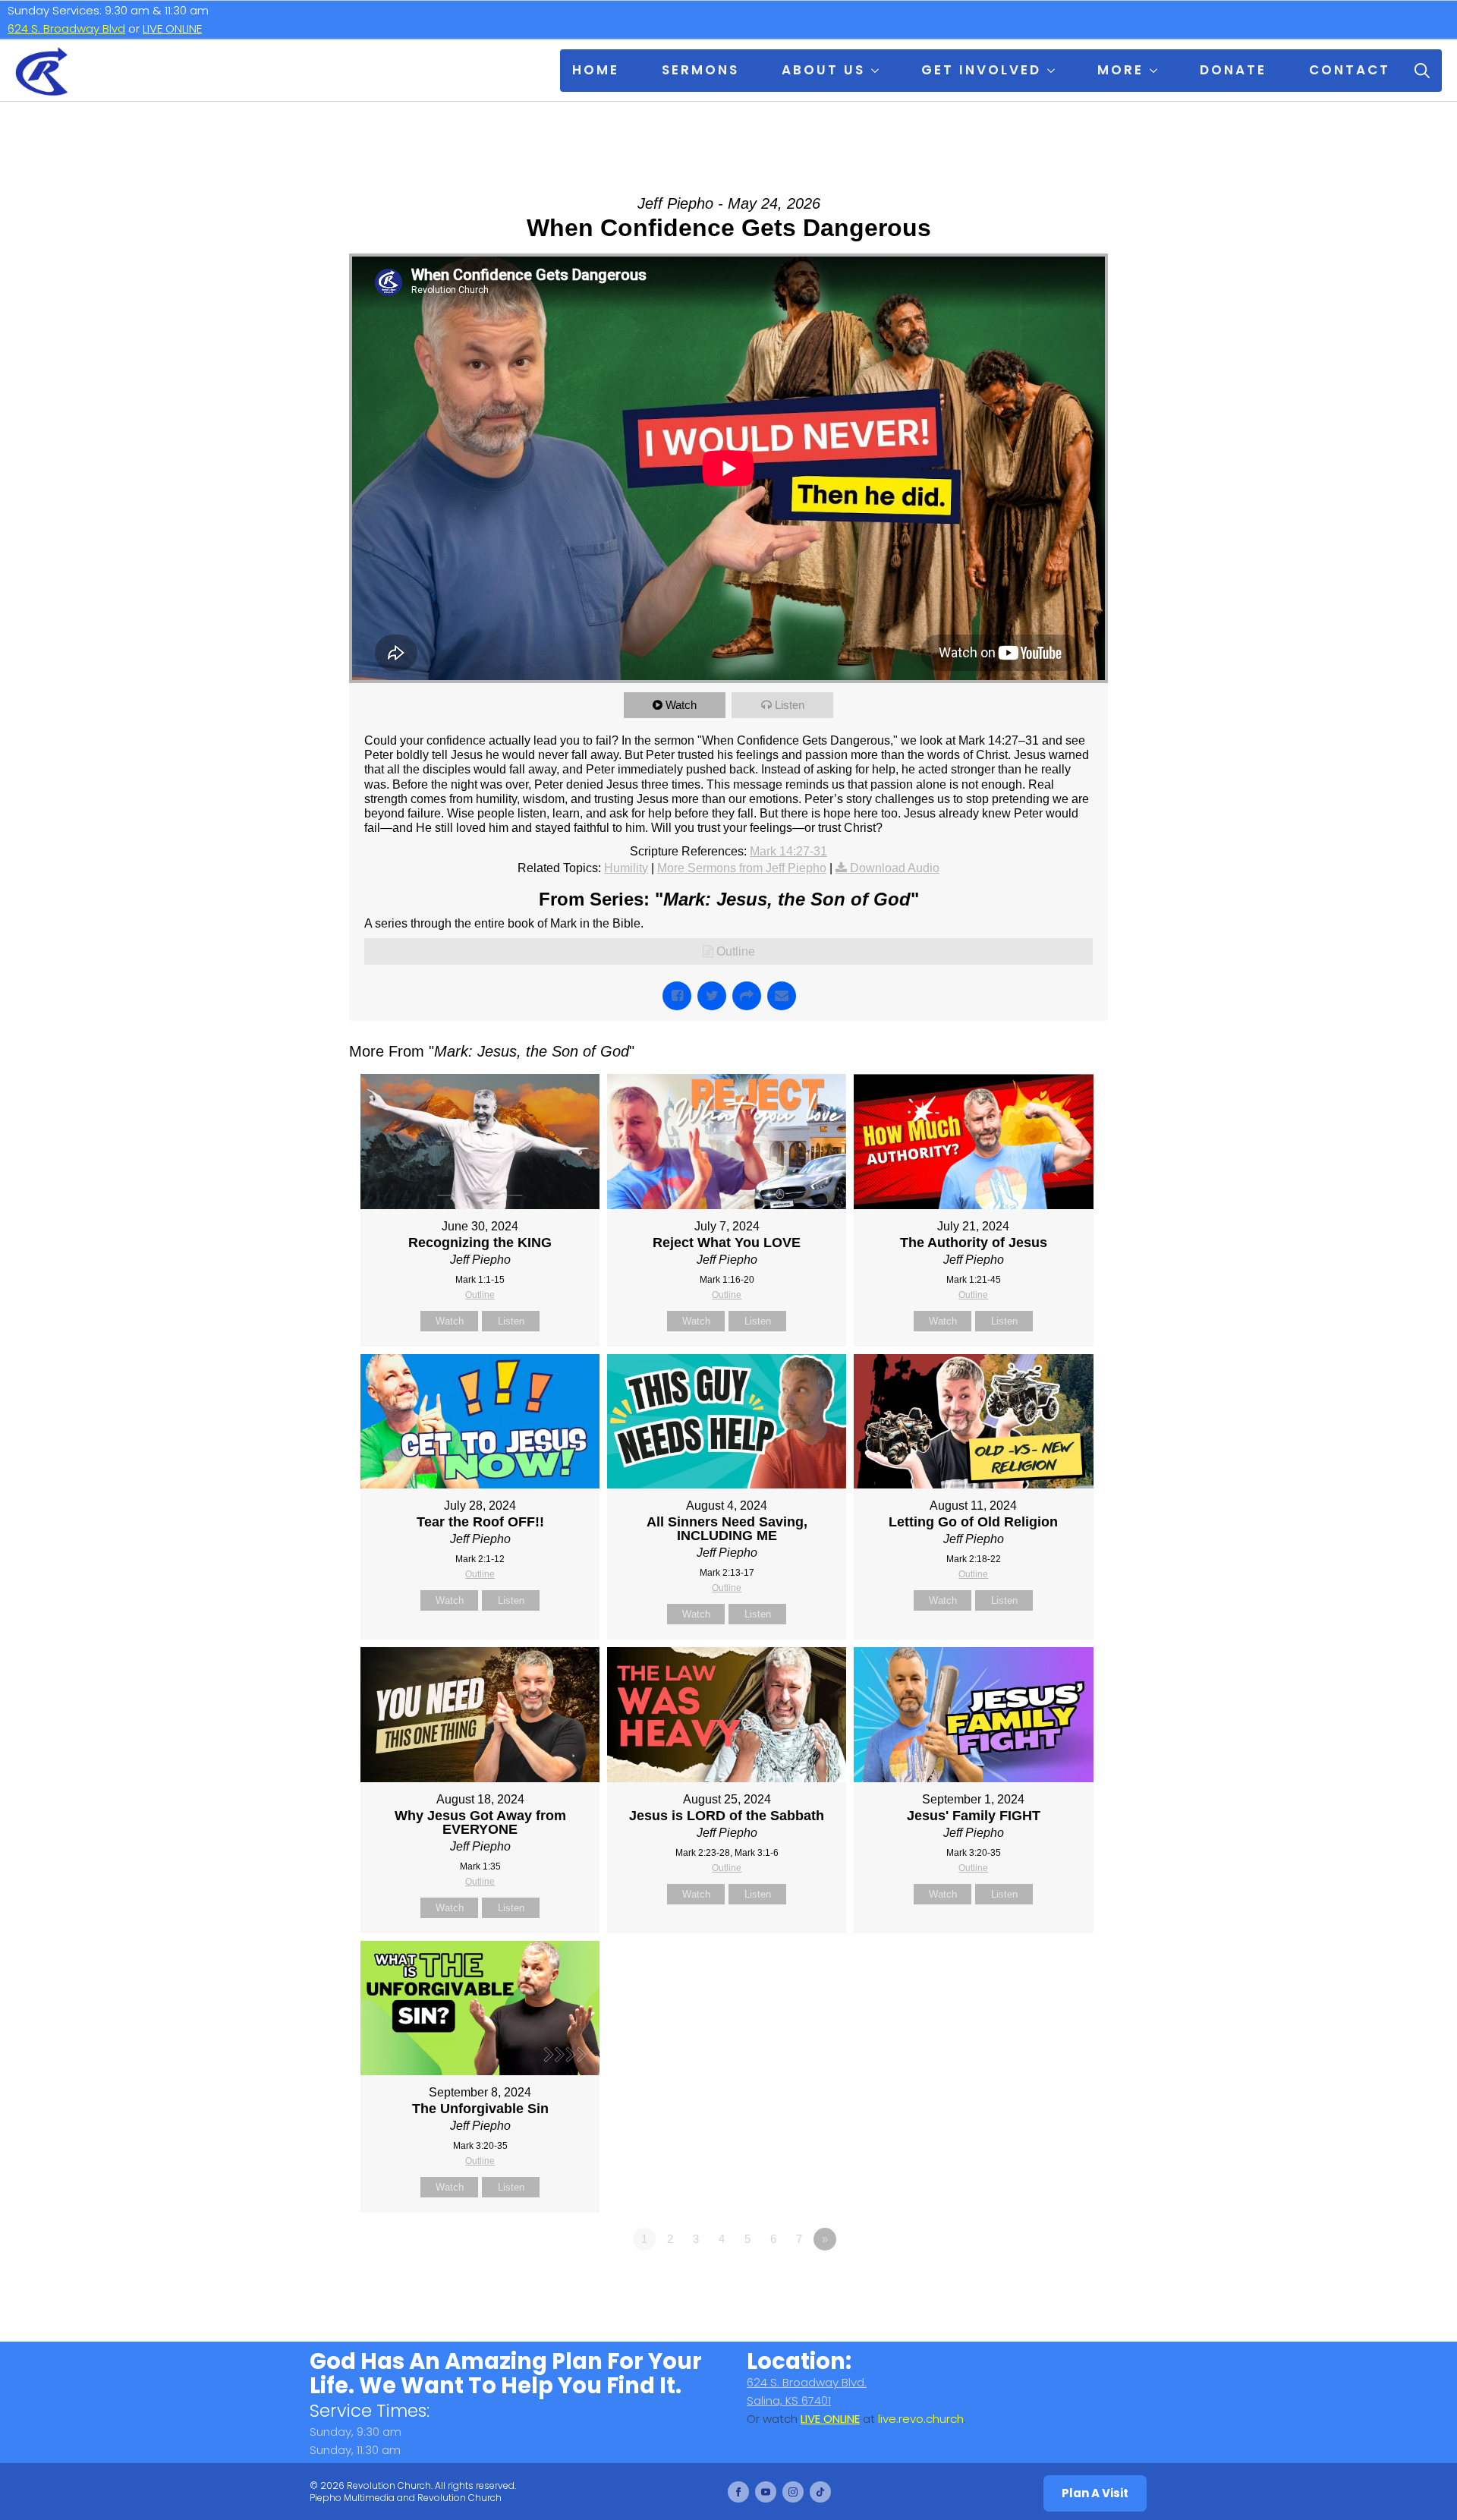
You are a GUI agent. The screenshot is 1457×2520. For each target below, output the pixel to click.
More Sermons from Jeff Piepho (742, 868)
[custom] (820, 2492)
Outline (736, 951)
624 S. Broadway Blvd (66, 28)
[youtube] (766, 2492)
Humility (626, 868)
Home (596, 70)
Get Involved (981, 70)
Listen (790, 705)
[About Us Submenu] (878, 71)
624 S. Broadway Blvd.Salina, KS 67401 (807, 2391)
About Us (823, 70)
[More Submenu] (1156, 71)
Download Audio (895, 868)
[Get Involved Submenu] (1054, 71)
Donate (1233, 70)
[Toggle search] (1422, 71)
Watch (681, 705)
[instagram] (793, 2492)
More (1120, 70)
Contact (1350, 70)
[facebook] (738, 2492)
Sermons (700, 70)
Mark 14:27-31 (788, 851)
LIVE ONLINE (172, 28)
